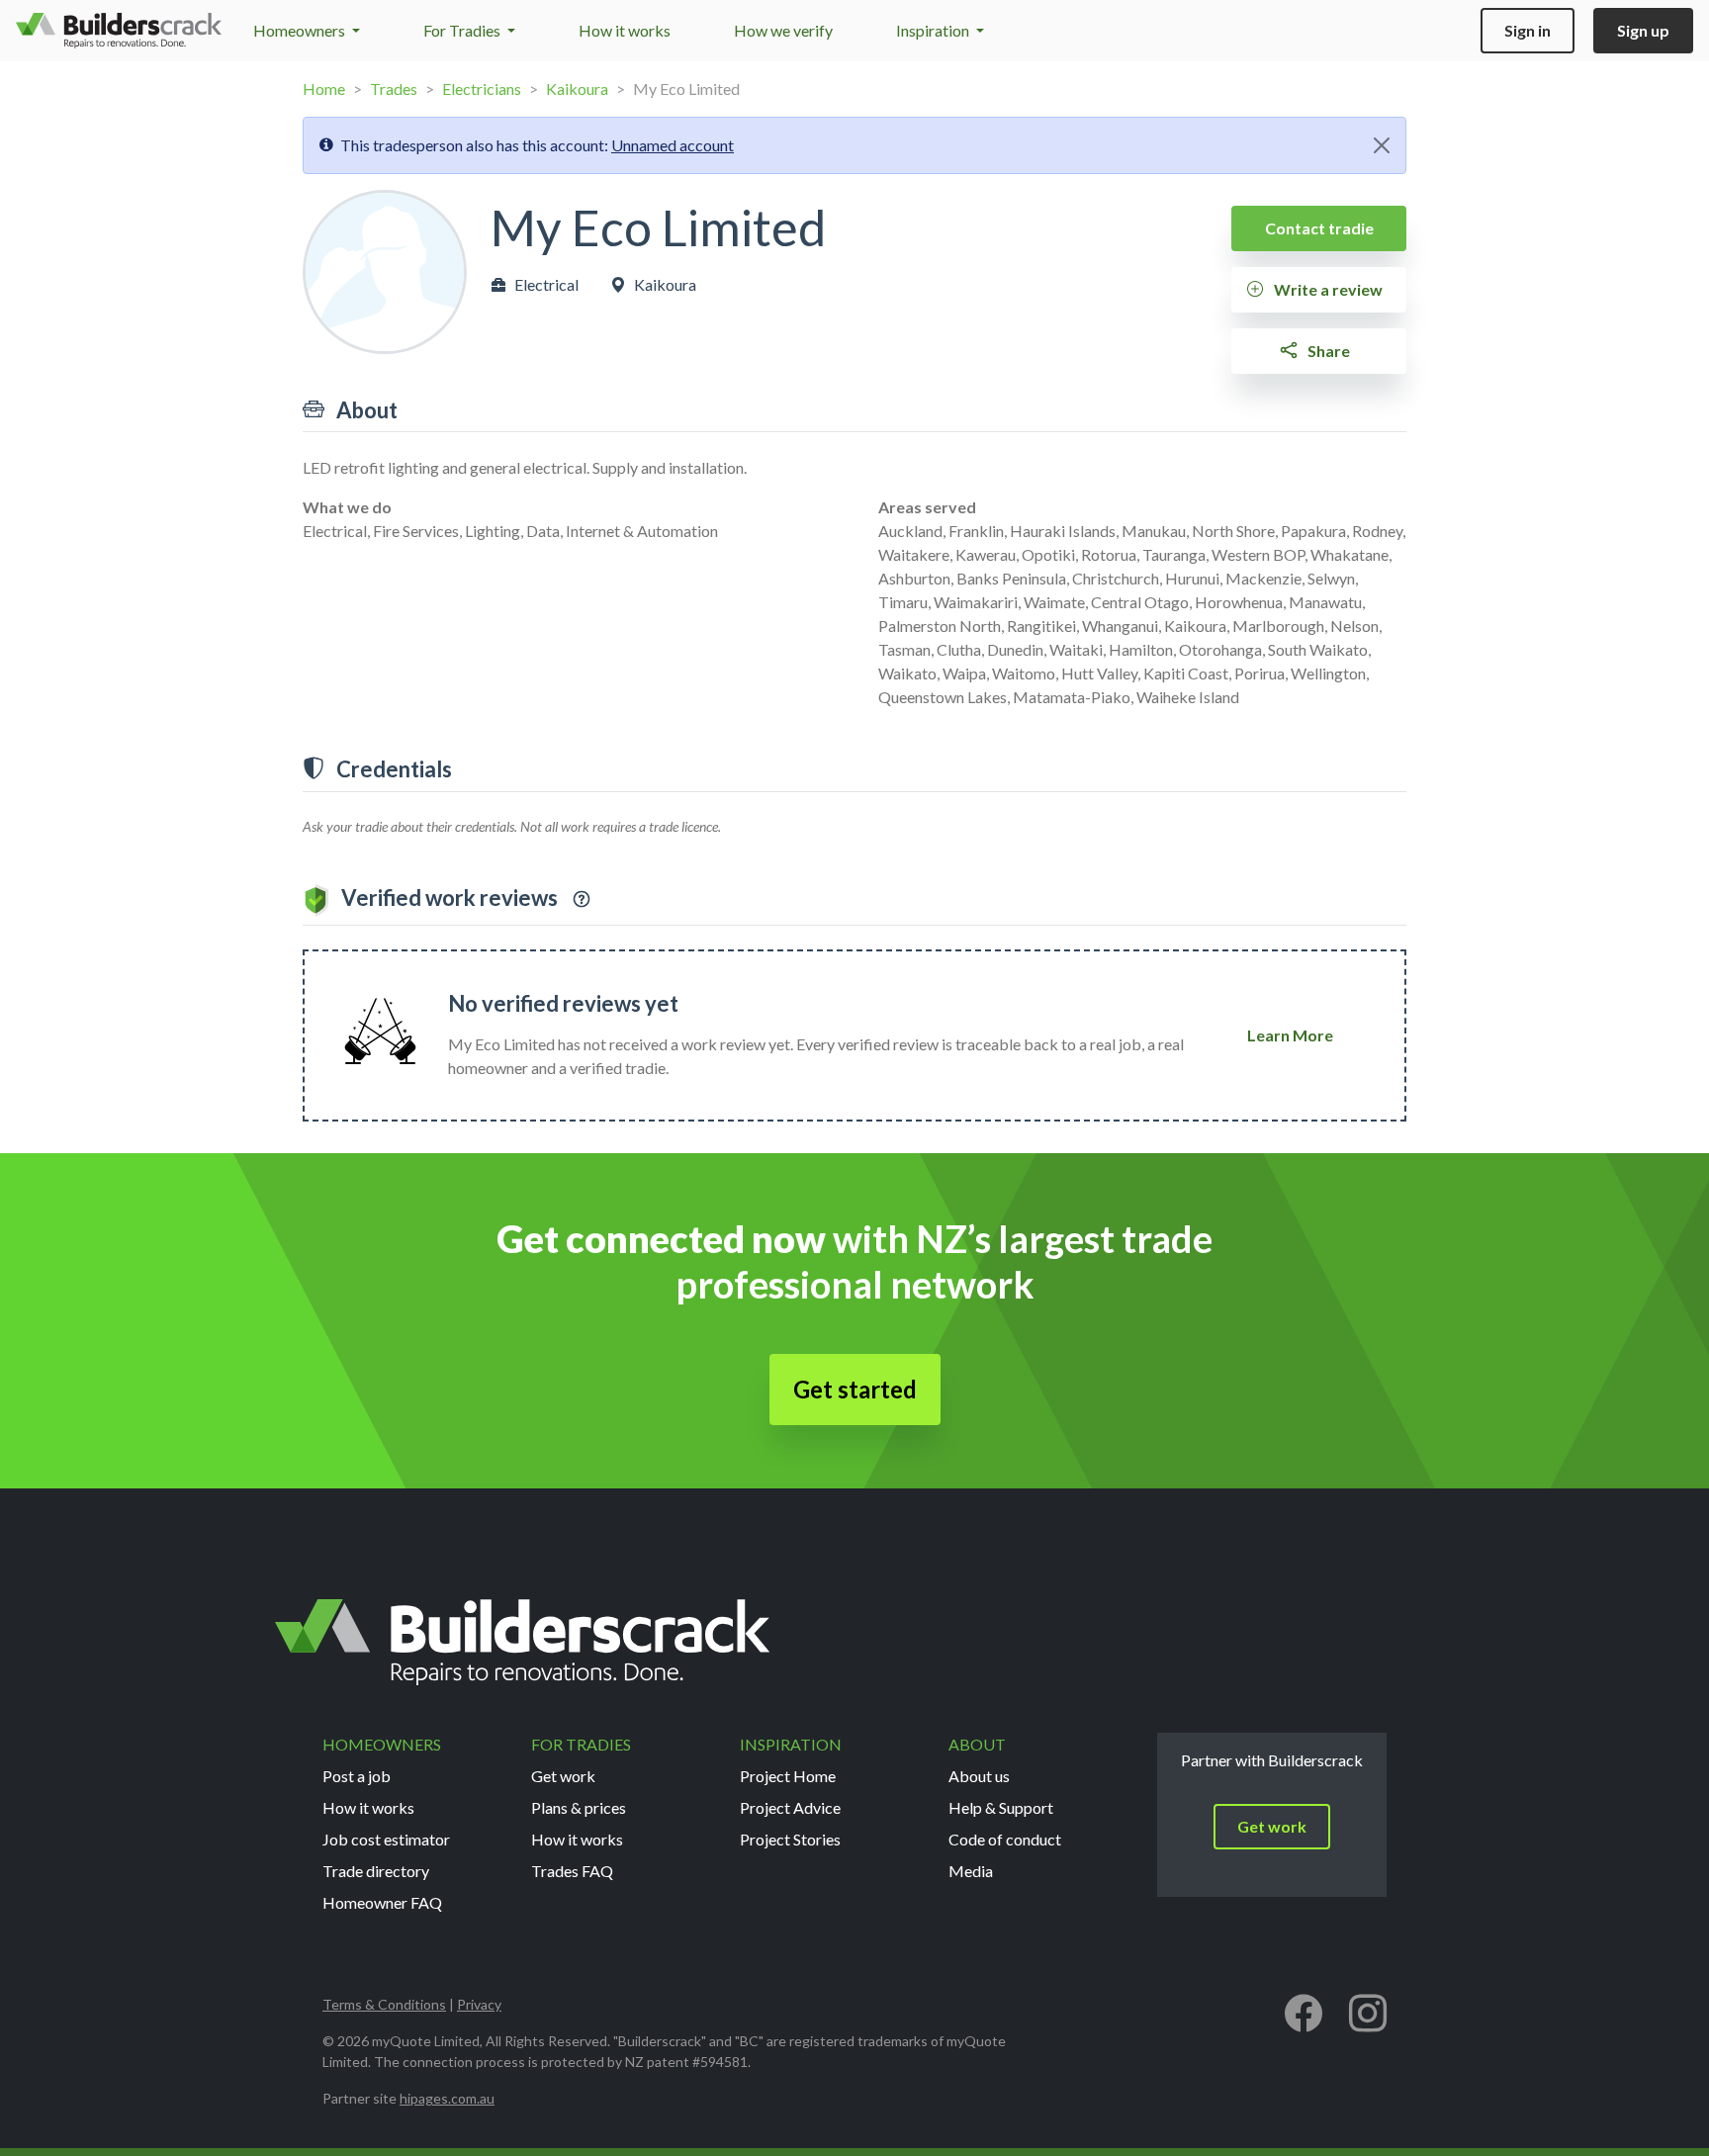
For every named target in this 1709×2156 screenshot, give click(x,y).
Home (324, 89)
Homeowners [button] (301, 30)
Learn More (1290, 1035)
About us (979, 1776)
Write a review (1327, 289)
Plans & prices (579, 1807)
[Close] (1382, 145)
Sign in (1528, 30)
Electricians (482, 89)
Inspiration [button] (934, 30)
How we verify (783, 30)
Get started (855, 1389)
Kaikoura (577, 89)
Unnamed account (673, 145)
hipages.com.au (447, 2098)
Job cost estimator (386, 1839)
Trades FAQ (572, 1871)
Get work (563, 1776)
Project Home (788, 1776)
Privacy (479, 2004)
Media (971, 1871)
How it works (625, 30)
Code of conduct (1005, 1839)
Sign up (1643, 30)
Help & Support (1001, 1807)
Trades (394, 89)
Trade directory (376, 1871)
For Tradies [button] (463, 30)
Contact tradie (1319, 228)
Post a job (357, 1776)
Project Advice (790, 1807)
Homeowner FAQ (382, 1902)
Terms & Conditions (384, 2004)
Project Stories (790, 1839)
